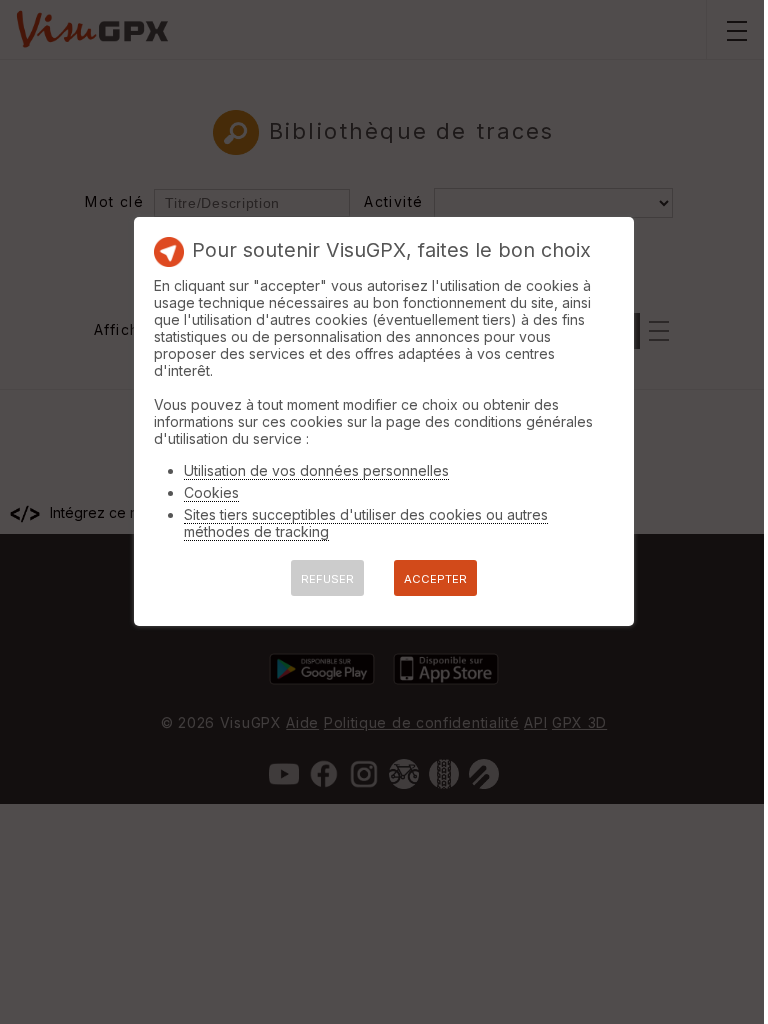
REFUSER (327, 579)
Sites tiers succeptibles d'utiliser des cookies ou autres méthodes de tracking (366, 523)
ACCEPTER (435, 579)
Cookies (211, 492)
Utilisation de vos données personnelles (316, 470)
